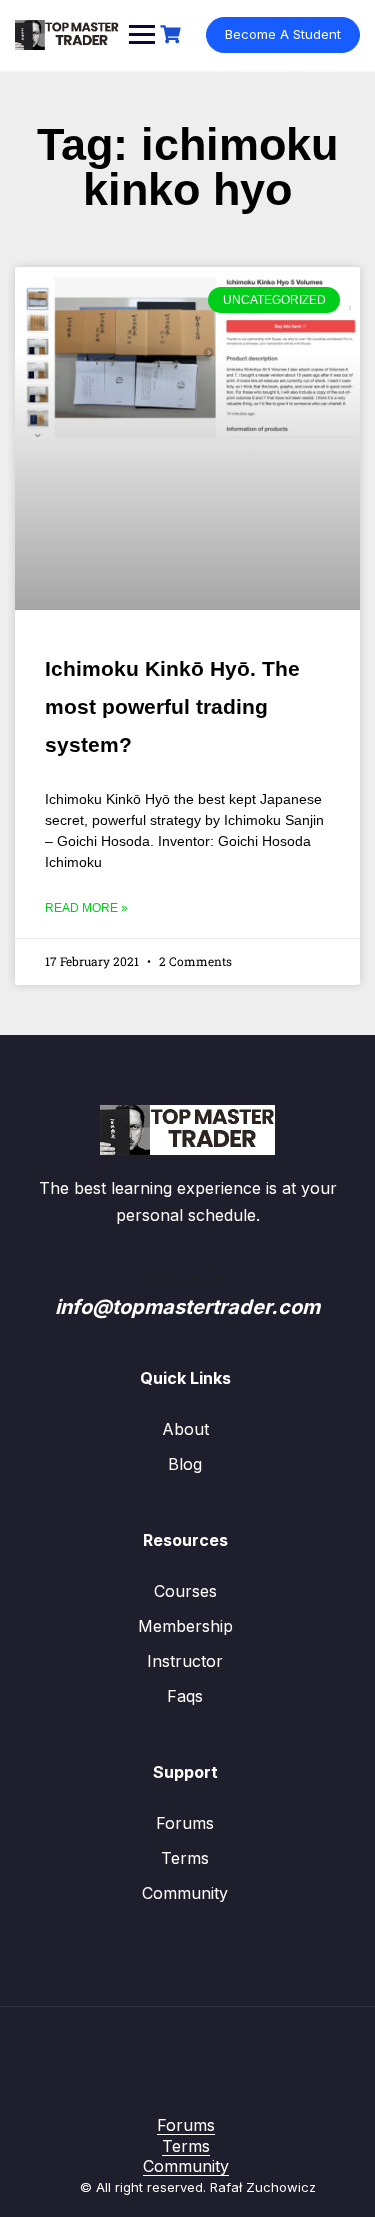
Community (185, 1893)
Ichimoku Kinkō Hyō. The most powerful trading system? (172, 706)
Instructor (185, 1661)
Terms (185, 1858)
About (185, 1429)
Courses (185, 1591)
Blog (185, 1464)
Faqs (185, 1696)
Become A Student (283, 34)
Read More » (86, 908)
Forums (185, 1823)
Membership (185, 1626)
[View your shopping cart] (173, 34)
